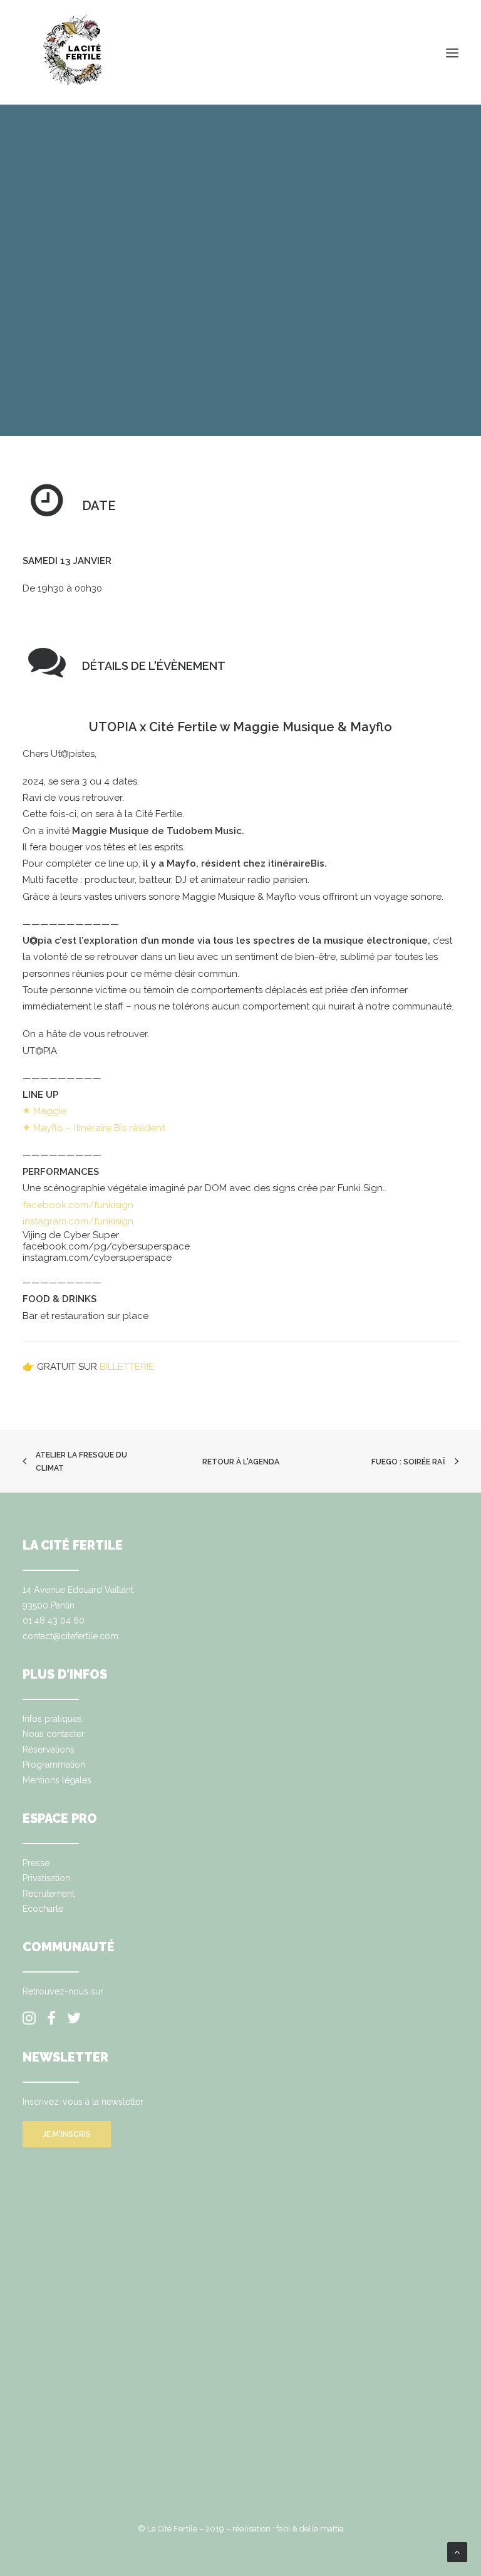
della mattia (322, 2529)
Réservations (49, 1749)
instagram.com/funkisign (78, 1221)
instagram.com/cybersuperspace (97, 1258)
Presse (36, 1863)
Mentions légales (57, 1780)
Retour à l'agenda (241, 1462)
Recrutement (49, 1894)
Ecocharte (43, 1909)
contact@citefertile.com (70, 1636)
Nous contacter (54, 1734)
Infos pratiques (52, 1719)
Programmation (54, 1765)
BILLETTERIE (128, 1367)
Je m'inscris (67, 2134)
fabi (283, 2529)
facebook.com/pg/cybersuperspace (106, 1246)
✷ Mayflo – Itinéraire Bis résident (94, 1128)
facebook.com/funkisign (78, 1205)
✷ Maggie (44, 1111)
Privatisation (46, 1878)
